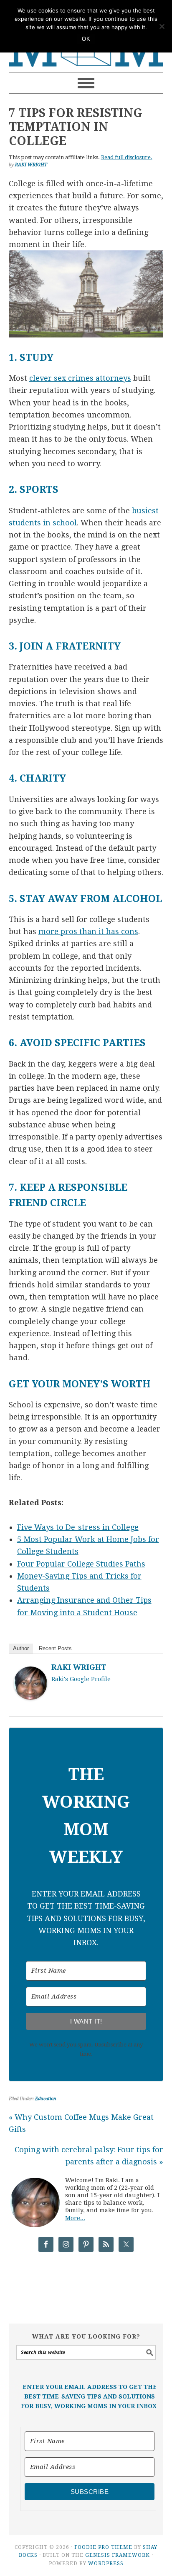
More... (75, 2218)
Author (21, 1648)
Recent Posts (55, 1648)
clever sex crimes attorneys (80, 378)
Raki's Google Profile (81, 1679)
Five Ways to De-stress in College (78, 1527)
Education (46, 2099)
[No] (162, 26)
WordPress (106, 2564)
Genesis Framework (118, 2555)
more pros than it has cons (88, 931)
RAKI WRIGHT (79, 1667)
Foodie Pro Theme (103, 2547)
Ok (86, 39)
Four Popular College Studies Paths (81, 1564)
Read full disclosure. (127, 157)
